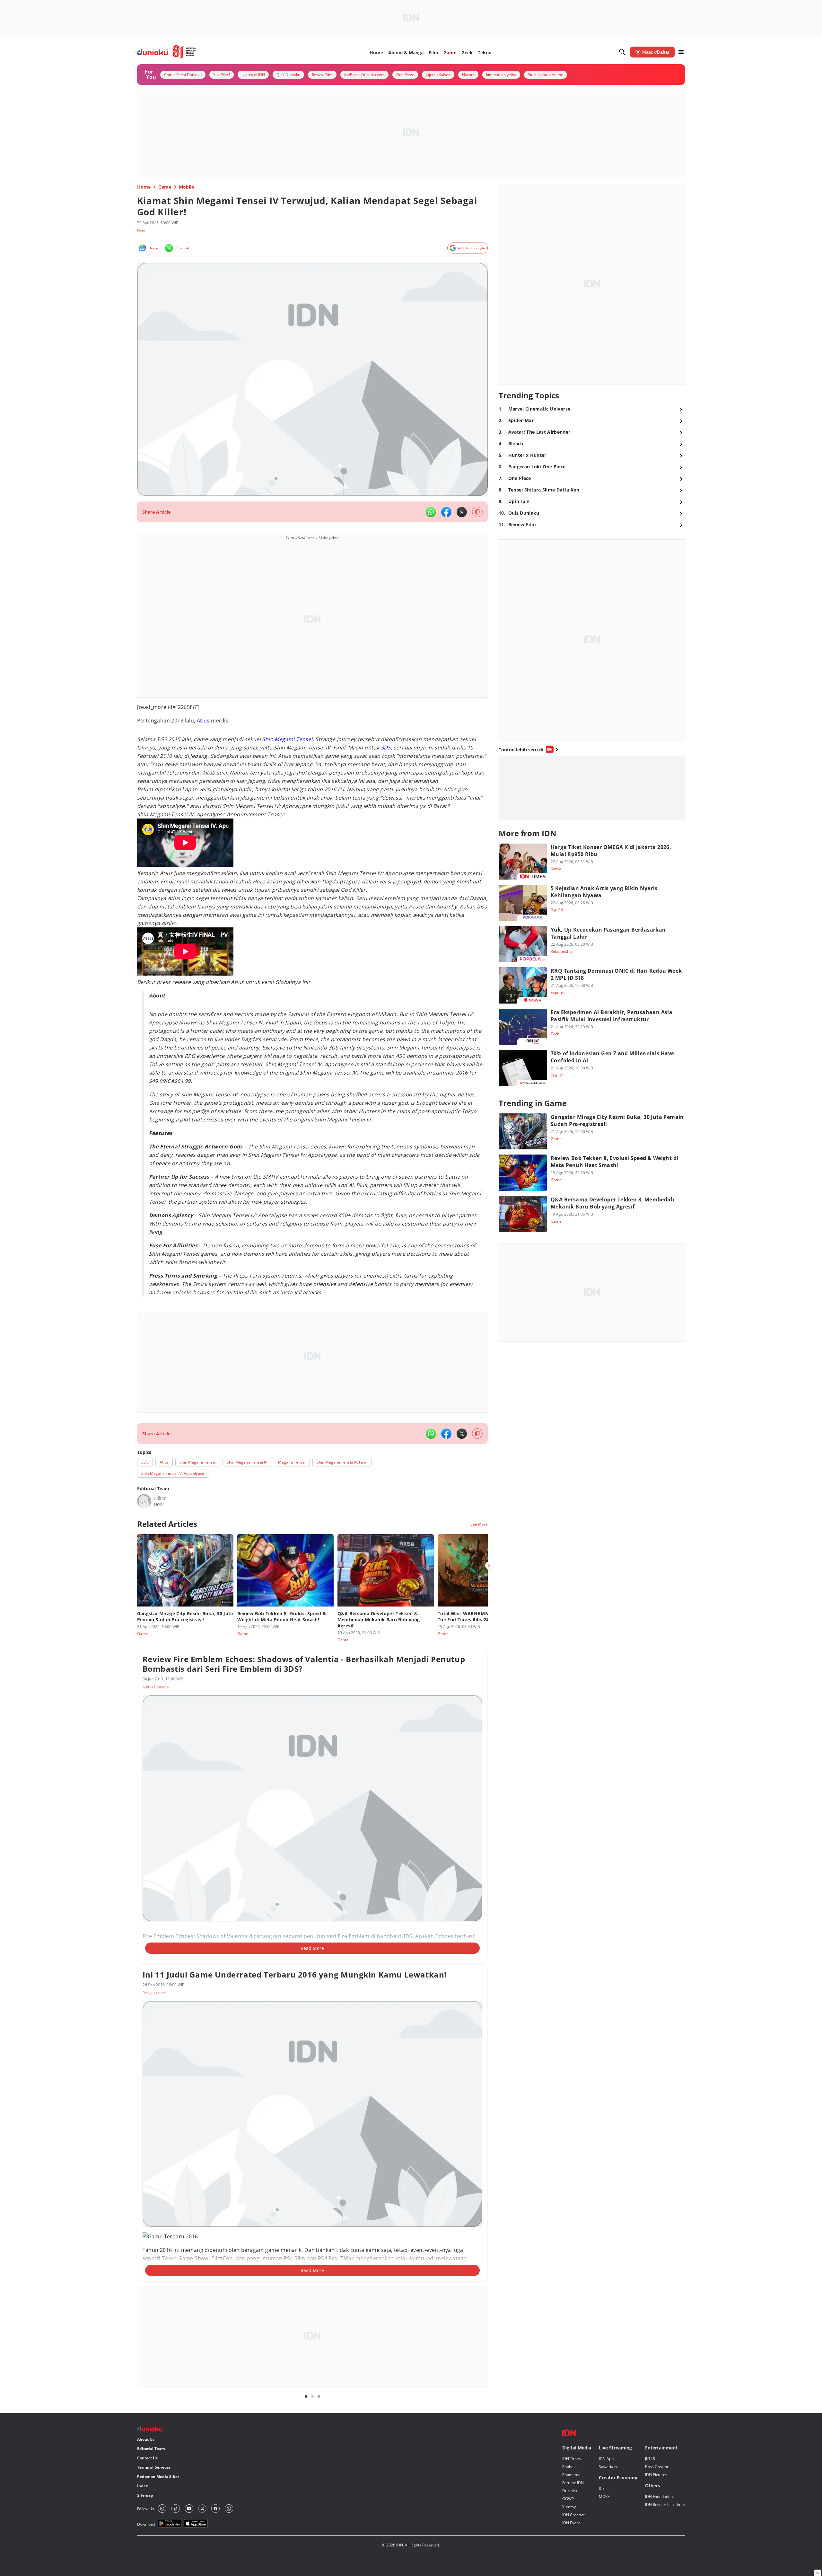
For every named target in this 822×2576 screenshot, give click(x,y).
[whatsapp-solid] (431, 512)
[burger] (681, 52)
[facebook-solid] (446, 512)
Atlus (203, 721)
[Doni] (144, 1501)
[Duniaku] (167, 52)
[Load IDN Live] (592, 788)
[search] (622, 52)
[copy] (477, 512)
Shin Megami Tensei (287, 739)
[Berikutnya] (489, 1565)
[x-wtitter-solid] (462, 512)
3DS (386, 748)
